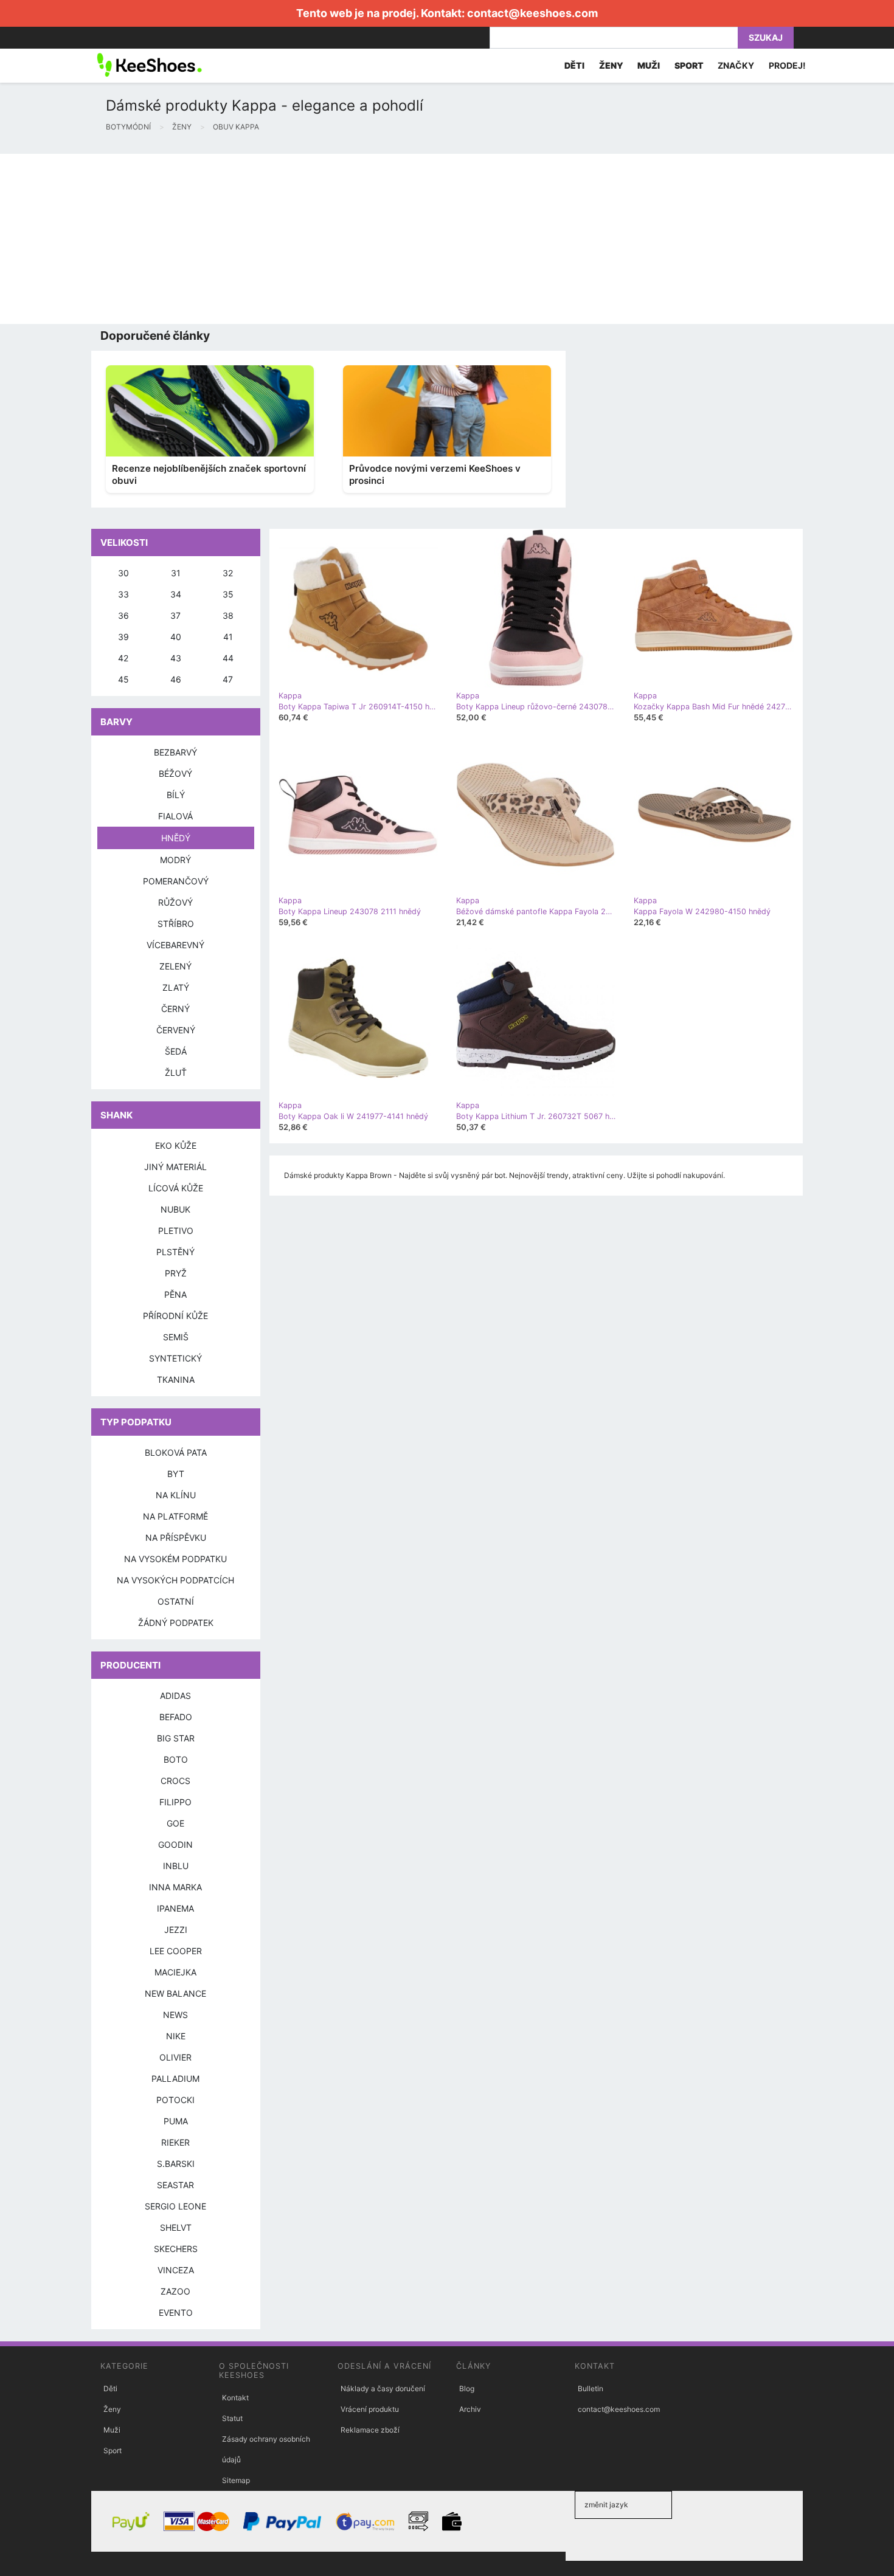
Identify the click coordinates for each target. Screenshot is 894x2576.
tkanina (176, 1379)
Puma (176, 2121)
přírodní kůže (175, 1316)
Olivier (175, 2057)
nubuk (175, 1209)
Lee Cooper (176, 1951)
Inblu (176, 1866)
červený (176, 1030)
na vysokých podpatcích (175, 1580)
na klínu (176, 1495)
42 (123, 658)
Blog (467, 2388)
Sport (113, 2450)
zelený (175, 966)
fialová (175, 816)
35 (228, 594)
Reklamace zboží (370, 2430)
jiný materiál (175, 1167)
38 (228, 615)
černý (175, 1009)
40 (176, 637)
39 (123, 637)
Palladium (175, 2078)
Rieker (175, 2142)
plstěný (175, 1252)
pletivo (176, 1231)
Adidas (175, 1696)
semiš (176, 1337)
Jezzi (176, 1930)
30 (123, 573)
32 (228, 573)
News (175, 2015)
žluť (176, 1073)
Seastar (175, 2185)
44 (228, 658)
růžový (175, 902)
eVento (176, 2313)
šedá (176, 1051)
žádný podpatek (176, 1623)
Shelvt (176, 2227)
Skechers (176, 2249)
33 (123, 594)
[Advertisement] (365, 239)
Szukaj (766, 37)
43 (176, 658)
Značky (736, 65)
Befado (176, 1717)
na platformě (175, 1516)
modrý (175, 860)
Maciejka (175, 1972)
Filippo (175, 1802)
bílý (176, 795)
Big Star (176, 1738)
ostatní (176, 1601)
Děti (110, 2388)
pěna (175, 1294)
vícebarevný (175, 945)
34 (176, 594)
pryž (176, 1273)
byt (176, 1474)
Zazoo (175, 2291)
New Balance (175, 1993)
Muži (112, 2430)
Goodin (175, 1844)
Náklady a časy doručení (383, 2388)
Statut (232, 2418)
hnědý (176, 838)
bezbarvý (175, 752)
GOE (175, 1823)
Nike (176, 2036)
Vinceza (176, 2270)
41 (228, 637)
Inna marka (175, 1887)
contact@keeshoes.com (532, 13)
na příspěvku (176, 1538)
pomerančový (176, 881)
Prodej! (787, 65)
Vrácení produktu (370, 2409)
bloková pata (176, 1452)
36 (123, 615)
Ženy (112, 2409)
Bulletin (591, 2388)
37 (175, 615)
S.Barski (176, 2164)
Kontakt (235, 2398)
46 (176, 679)
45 (123, 679)
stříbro (176, 924)
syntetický (175, 1358)
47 (228, 679)
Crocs (175, 1781)
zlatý (176, 987)
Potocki (175, 2100)
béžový (175, 773)
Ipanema (175, 1908)
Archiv (470, 2409)
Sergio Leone (175, 2206)
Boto (176, 1759)
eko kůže (176, 1145)
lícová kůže (176, 1188)
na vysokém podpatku (175, 1559)
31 (176, 573)
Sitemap (236, 2480)
